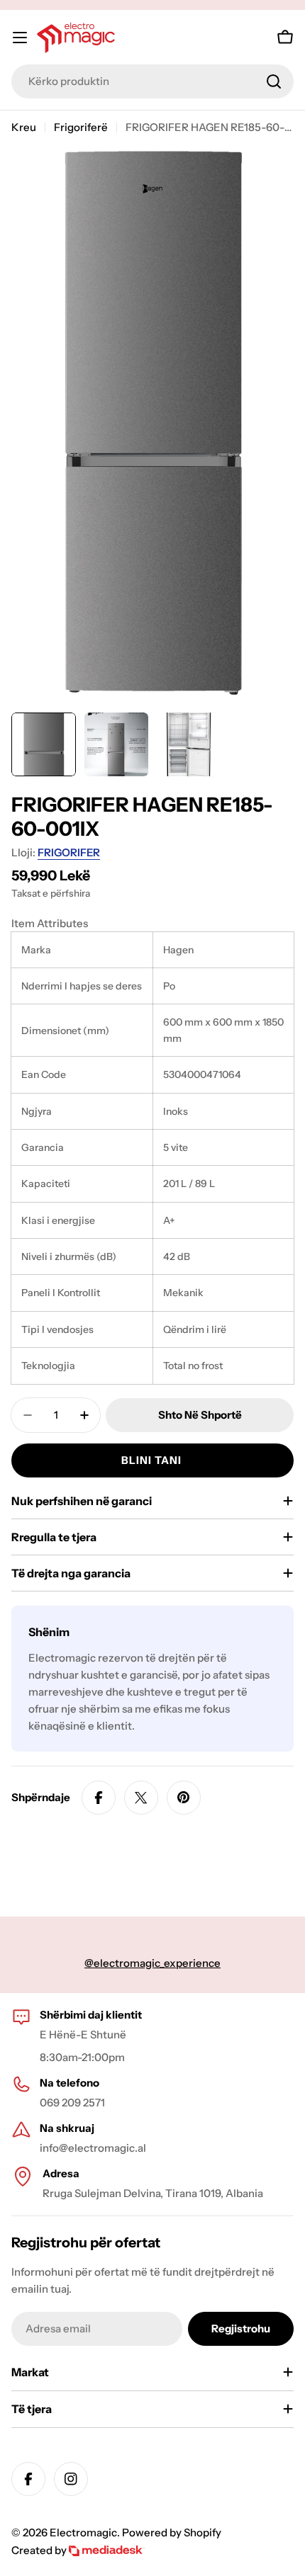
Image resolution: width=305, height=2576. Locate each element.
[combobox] (152, 81)
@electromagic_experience (152, 1963)
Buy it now (152, 1460)
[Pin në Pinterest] (184, 1798)
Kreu (24, 127)
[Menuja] (20, 38)
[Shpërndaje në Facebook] (99, 1798)
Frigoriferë (81, 127)
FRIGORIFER (69, 852)
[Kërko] (274, 81)
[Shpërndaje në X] (141, 1798)
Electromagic (83, 2532)
